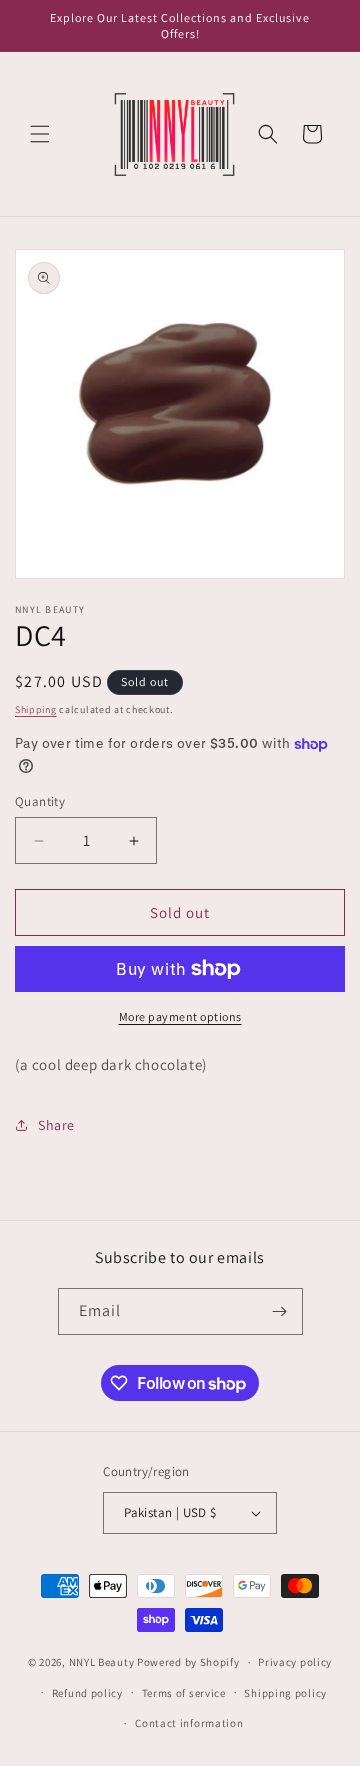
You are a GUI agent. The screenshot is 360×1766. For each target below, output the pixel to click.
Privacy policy (295, 1662)
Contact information (189, 1723)
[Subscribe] (280, 1311)
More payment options (180, 1016)
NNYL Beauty (102, 1662)
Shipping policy (285, 1693)
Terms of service (184, 1693)
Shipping (36, 709)
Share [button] (56, 1125)
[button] (40, 134)
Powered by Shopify (188, 1662)
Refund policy (87, 1693)
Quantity (40, 801)
